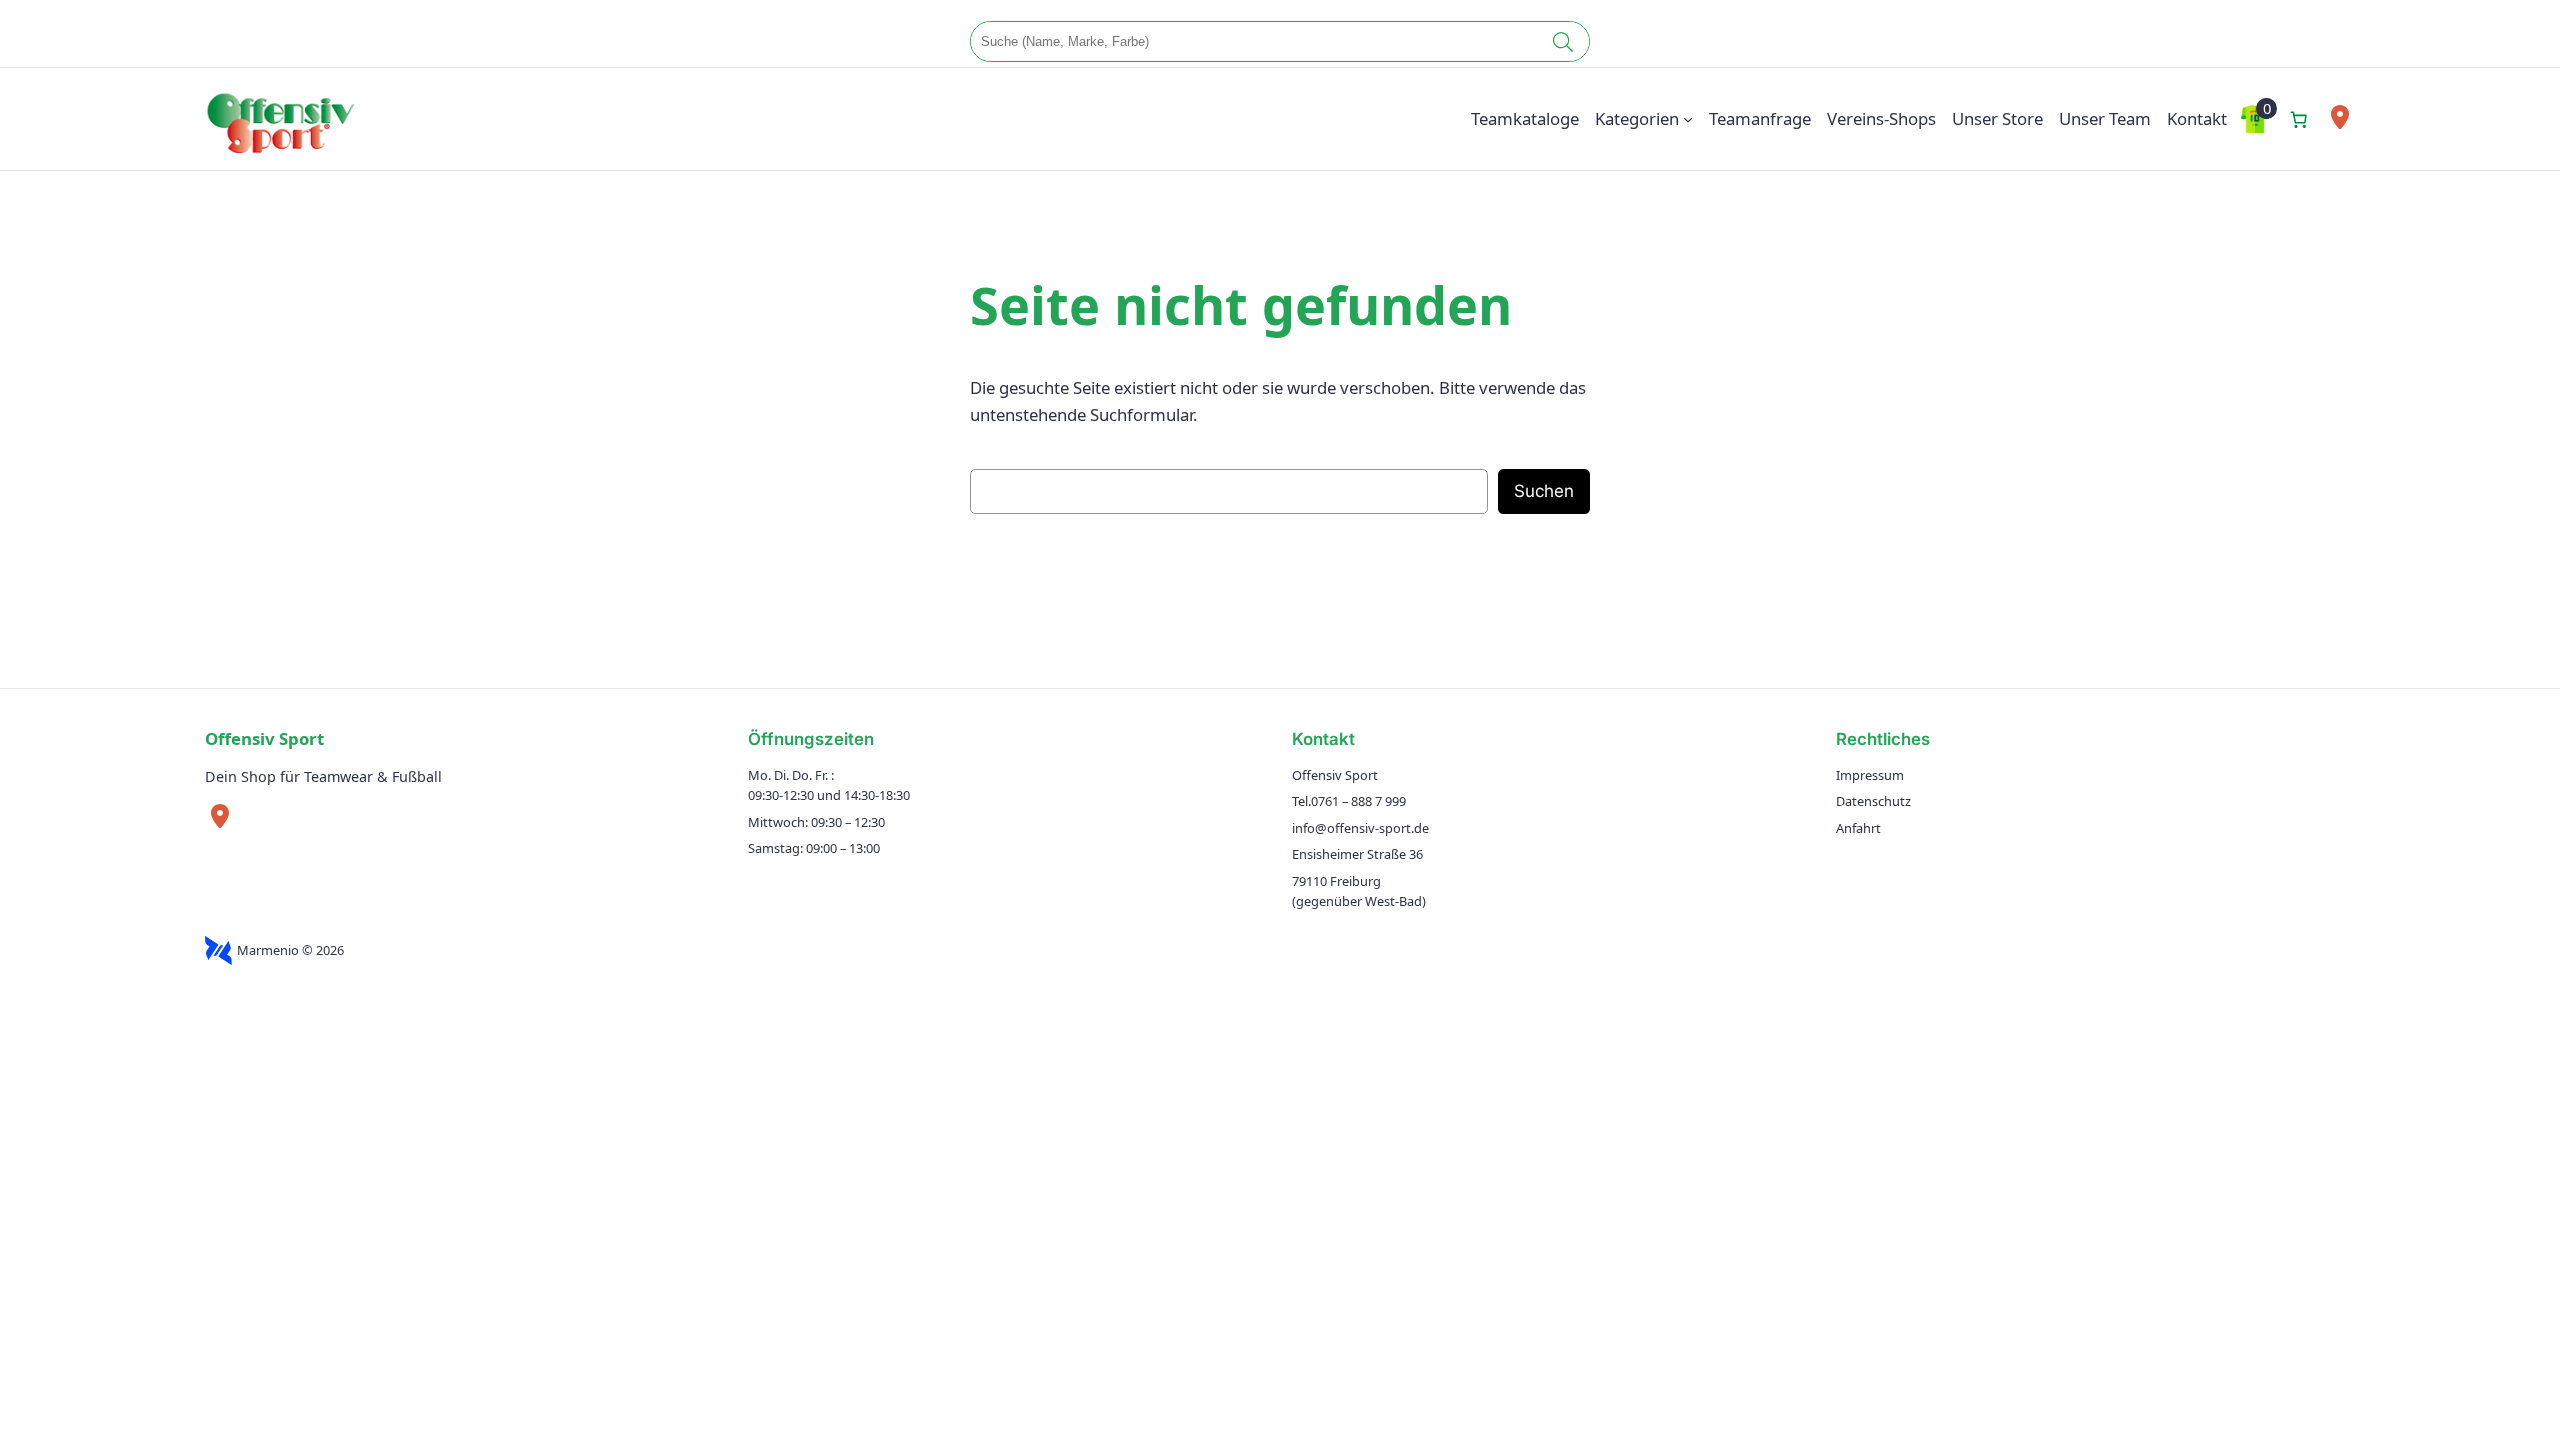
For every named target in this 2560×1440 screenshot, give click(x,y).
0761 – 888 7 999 (1358, 801)
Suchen (1544, 491)
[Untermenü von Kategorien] (1688, 119)
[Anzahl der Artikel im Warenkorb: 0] (2298, 119)
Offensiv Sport (264, 738)
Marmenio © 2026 (290, 950)
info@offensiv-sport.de (1360, 828)
